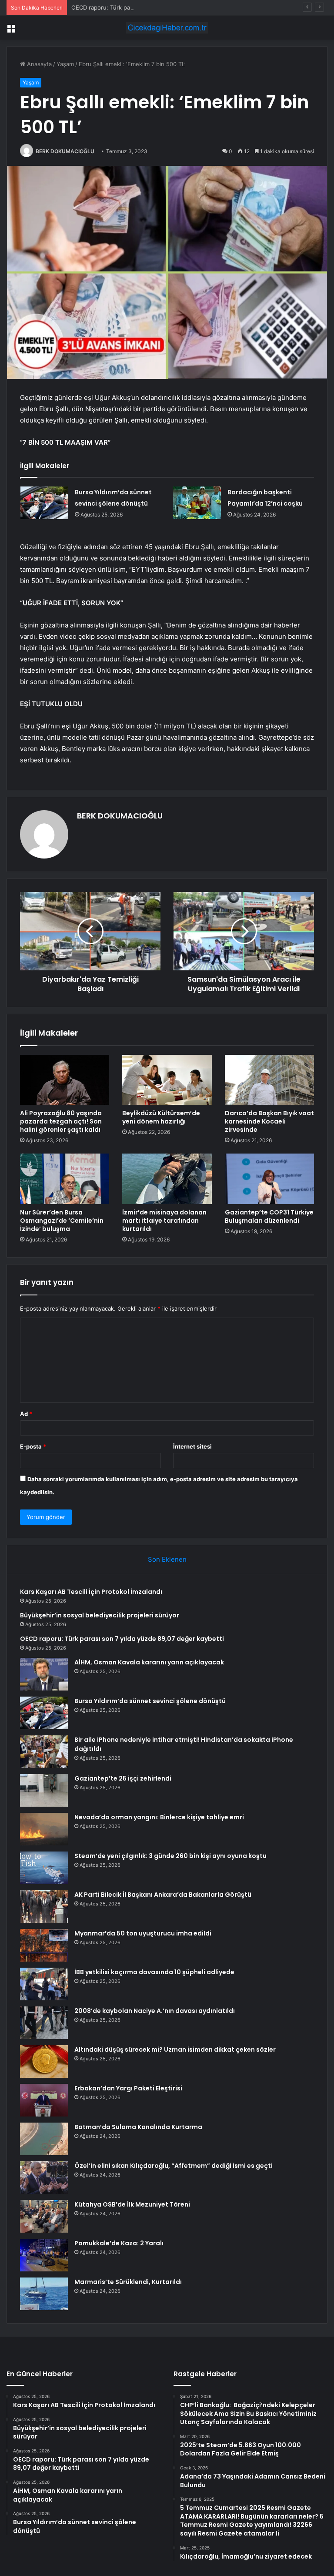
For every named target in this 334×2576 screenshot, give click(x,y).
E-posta (33, 1446)
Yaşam (65, 64)
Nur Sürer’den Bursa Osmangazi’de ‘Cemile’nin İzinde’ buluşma (62, 1221)
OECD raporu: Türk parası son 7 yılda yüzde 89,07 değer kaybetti (159, 7)
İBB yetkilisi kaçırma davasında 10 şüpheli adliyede (154, 1972)
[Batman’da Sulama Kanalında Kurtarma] (44, 2139)
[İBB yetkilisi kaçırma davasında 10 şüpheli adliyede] (44, 1984)
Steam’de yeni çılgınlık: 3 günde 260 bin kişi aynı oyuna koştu (170, 1856)
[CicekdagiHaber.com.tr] (167, 28)
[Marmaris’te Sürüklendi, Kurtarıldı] (44, 2294)
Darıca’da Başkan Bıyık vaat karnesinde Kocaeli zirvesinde (269, 1121)
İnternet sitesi (192, 1446)
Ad (26, 1414)
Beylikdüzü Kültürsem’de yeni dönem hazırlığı (161, 1117)
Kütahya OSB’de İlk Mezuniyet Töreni (132, 2204)
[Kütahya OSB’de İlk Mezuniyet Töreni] (44, 2216)
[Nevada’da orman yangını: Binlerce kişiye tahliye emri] (44, 1829)
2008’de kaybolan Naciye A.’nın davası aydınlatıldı (155, 2011)
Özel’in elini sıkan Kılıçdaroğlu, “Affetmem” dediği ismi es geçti (174, 2166)
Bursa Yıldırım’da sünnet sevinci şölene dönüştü (150, 1701)
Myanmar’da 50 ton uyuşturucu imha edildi (143, 1933)
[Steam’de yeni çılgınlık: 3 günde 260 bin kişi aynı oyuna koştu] (44, 1868)
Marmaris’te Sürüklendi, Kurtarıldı (128, 2282)
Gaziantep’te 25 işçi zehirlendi (123, 1778)
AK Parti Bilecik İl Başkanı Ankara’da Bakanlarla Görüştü (163, 1895)
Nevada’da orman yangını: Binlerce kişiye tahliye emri (159, 1817)
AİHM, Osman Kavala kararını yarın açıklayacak (149, 1662)
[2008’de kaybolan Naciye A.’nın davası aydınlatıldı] (44, 2023)
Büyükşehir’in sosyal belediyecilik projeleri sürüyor (100, 1615)
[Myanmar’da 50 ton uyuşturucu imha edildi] (44, 1945)
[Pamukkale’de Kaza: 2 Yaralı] (44, 2255)
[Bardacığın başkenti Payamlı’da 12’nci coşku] (197, 503)
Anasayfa (38, 64)
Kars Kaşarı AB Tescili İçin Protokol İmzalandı (91, 1592)
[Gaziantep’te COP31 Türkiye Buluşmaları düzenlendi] (269, 1179)
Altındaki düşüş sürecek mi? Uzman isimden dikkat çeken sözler (175, 2049)
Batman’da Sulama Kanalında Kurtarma (138, 2127)
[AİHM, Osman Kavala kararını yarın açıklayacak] (44, 1674)
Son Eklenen (167, 1559)
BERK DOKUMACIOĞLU (65, 151)
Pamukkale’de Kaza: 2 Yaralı (119, 2243)
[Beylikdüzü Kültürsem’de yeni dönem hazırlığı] (167, 1080)
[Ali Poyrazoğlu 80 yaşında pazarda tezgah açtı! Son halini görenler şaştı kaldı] (65, 1080)
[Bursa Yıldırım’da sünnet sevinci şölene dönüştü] (44, 503)
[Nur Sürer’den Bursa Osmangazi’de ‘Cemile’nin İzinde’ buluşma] (65, 1179)
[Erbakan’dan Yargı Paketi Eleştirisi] (44, 2100)
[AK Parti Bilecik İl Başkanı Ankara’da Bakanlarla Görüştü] (44, 1907)
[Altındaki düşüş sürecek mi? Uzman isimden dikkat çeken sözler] (44, 2061)
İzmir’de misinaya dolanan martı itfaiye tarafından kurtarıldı (164, 1221)
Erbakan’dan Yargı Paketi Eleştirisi (128, 2088)
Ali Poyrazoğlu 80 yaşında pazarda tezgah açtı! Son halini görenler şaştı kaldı (61, 1121)
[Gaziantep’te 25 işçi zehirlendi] (44, 1790)
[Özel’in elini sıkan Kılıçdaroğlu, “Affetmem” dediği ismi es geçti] (44, 2178)
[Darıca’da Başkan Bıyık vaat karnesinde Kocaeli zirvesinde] (269, 1080)
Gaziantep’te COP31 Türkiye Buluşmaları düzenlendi (269, 1216)
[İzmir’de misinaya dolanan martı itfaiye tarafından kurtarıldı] (167, 1179)
